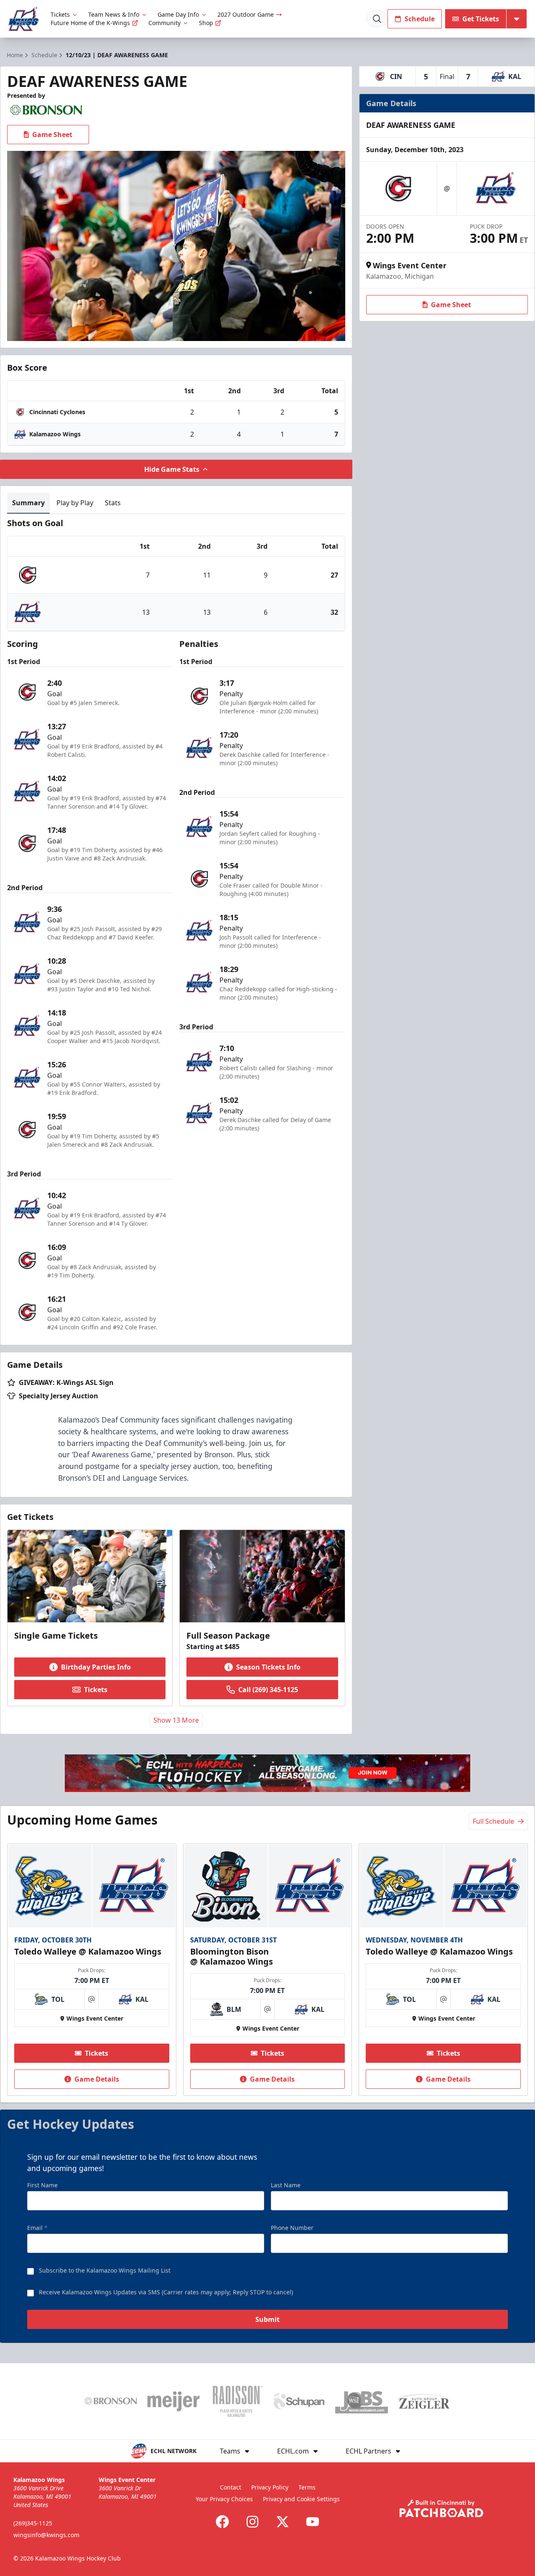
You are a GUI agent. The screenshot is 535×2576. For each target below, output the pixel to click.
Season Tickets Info (268, 1667)
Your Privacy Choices (224, 2499)
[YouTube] (313, 2522)
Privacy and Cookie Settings (301, 2499)
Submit (267, 2319)
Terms (307, 2487)
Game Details (97, 2079)
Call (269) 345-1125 (268, 1690)
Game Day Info (178, 14)
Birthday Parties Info (96, 1667)
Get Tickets (481, 19)
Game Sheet (52, 135)
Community (164, 23)
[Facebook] (222, 2522)
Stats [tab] (113, 503)
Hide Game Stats (172, 469)
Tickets (60, 14)
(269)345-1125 (33, 2523)
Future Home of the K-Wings (90, 23)
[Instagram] (252, 2522)
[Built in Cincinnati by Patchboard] (441, 2509)
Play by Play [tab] (75, 503)
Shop (206, 23)
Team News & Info (114, 14)
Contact (231, 2487)
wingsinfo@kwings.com (46, 2535)
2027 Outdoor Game (246, 14)
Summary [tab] (28, 503)
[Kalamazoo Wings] (24, 19)
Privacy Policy (270, 2487)
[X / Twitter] (283, 2522)
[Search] (377, 19)
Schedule (420, 19)
